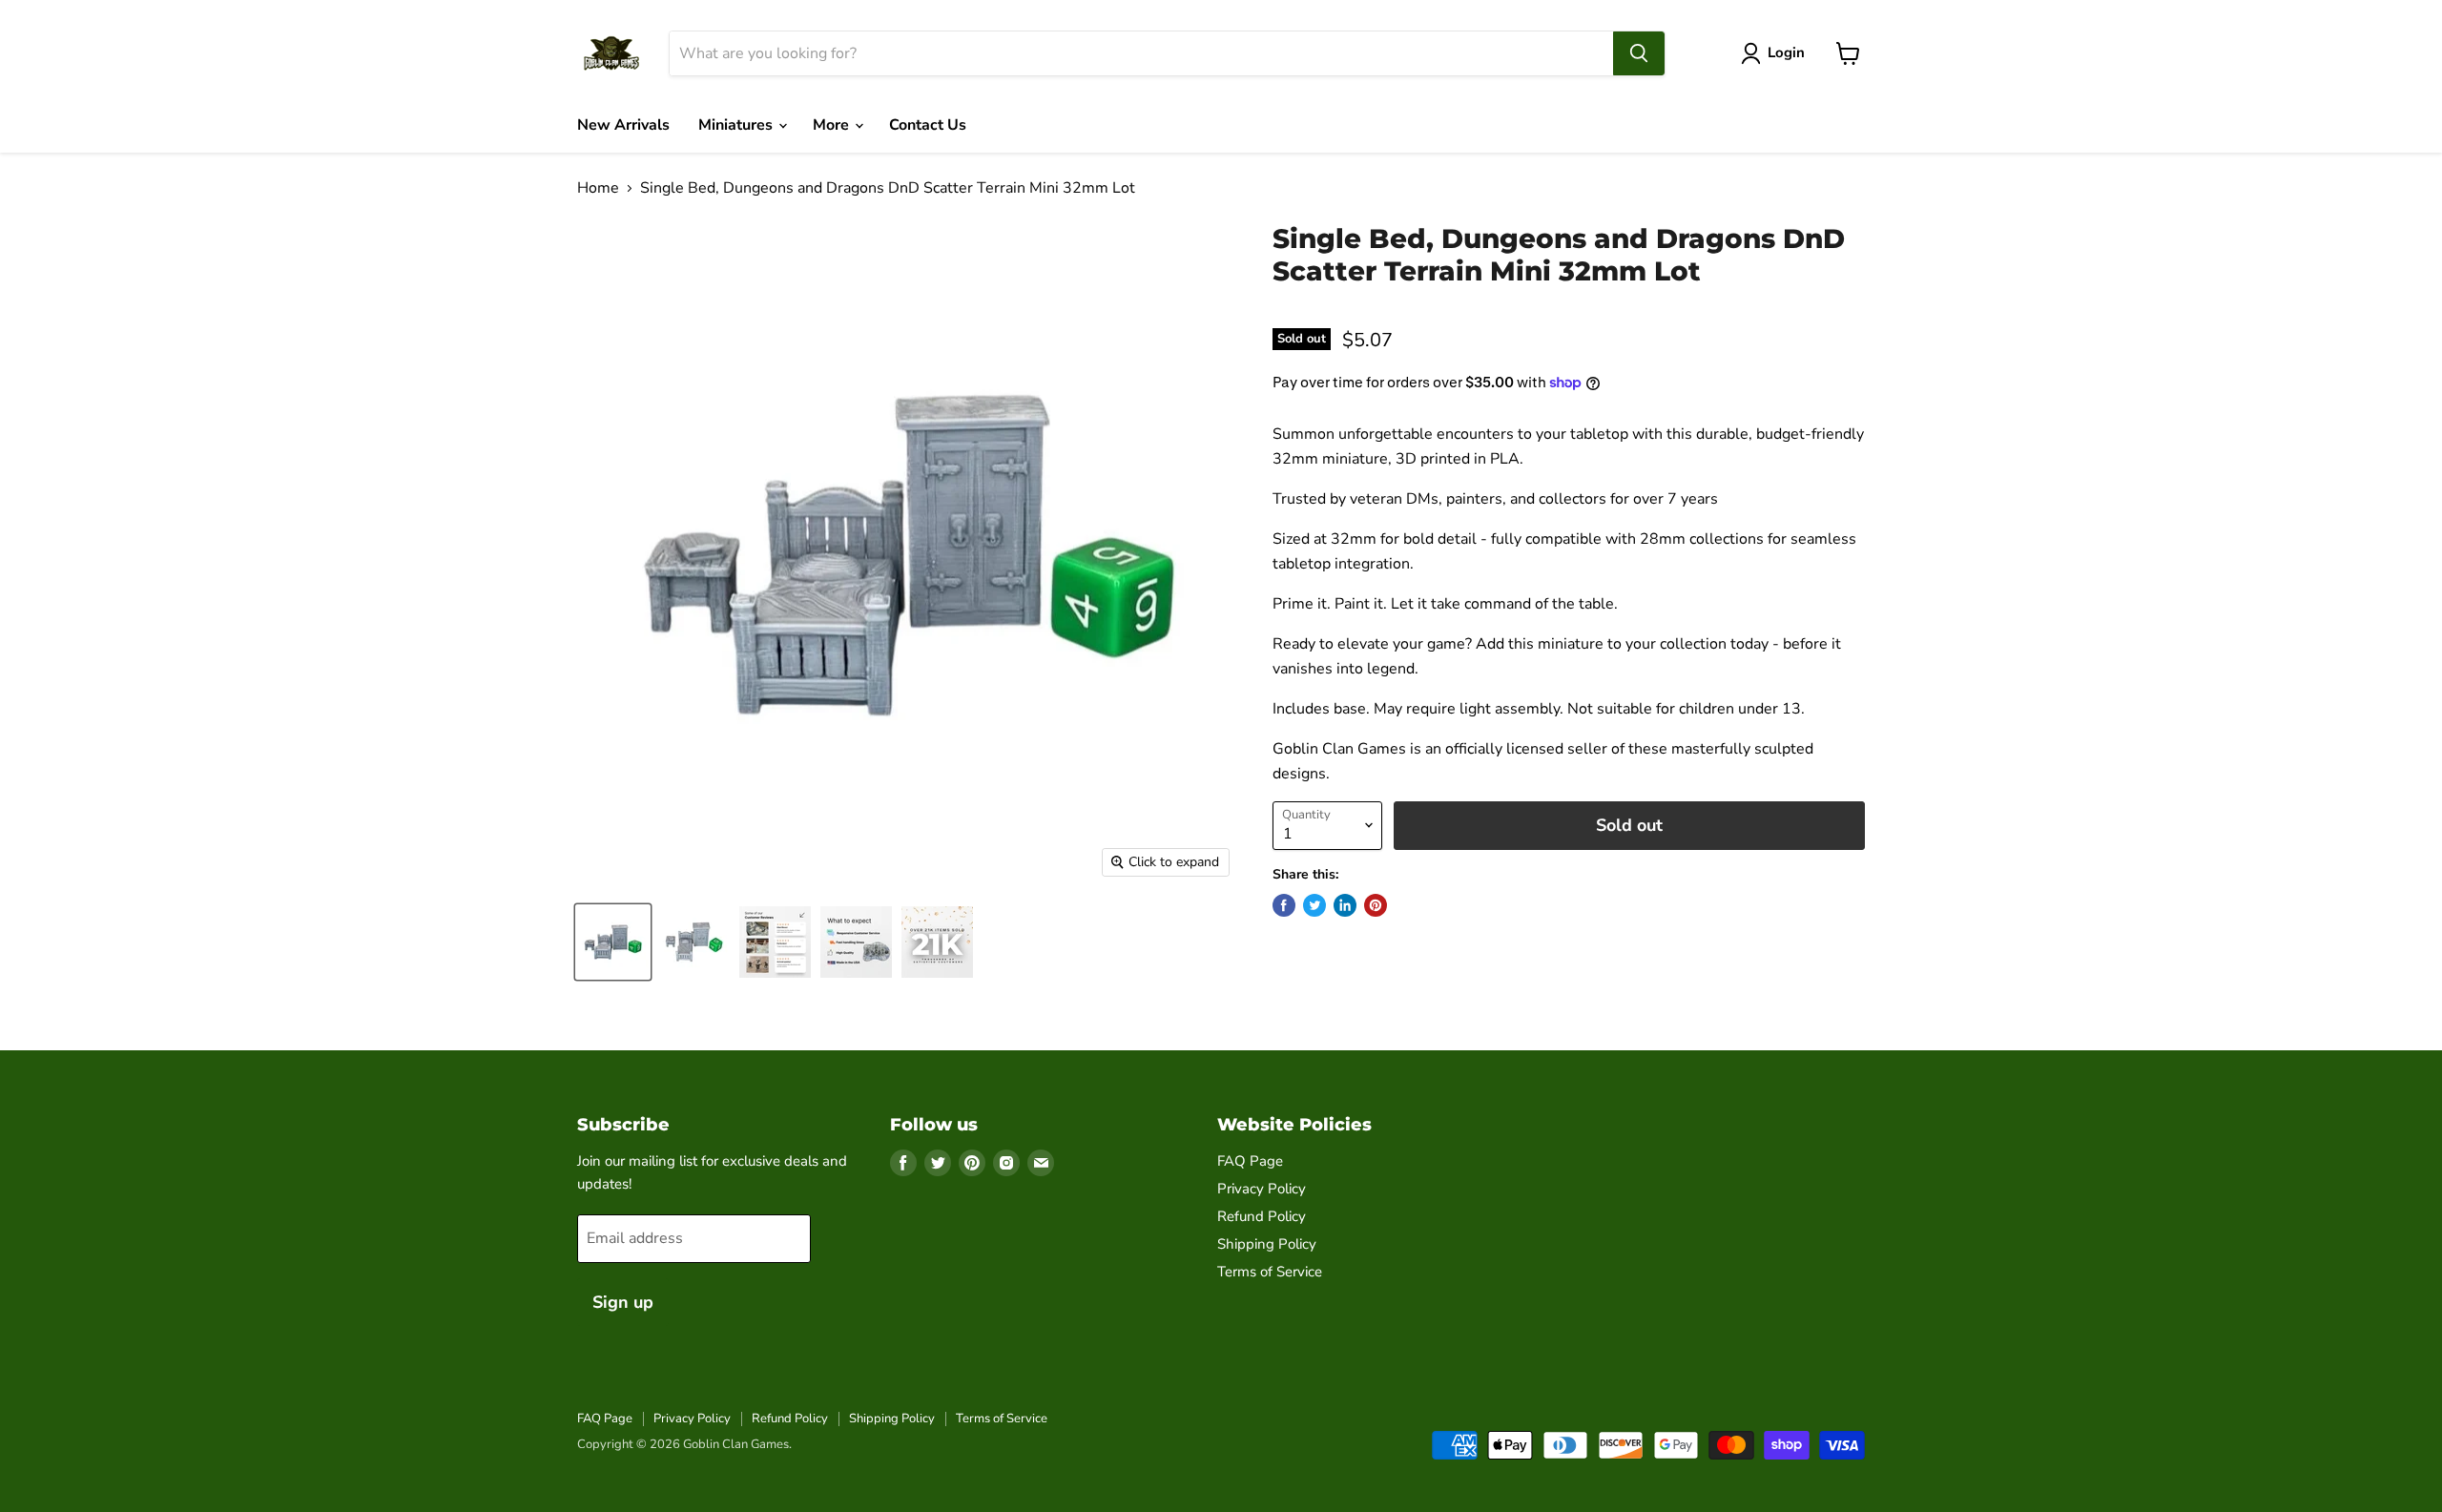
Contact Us (928, 125)
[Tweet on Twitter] (1314, 905)
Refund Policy (1262, 1216)
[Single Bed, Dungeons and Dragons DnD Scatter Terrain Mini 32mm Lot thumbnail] (613, 942)
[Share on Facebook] (1284, 905)
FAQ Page (1250, 1161)
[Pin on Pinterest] (1376, 905)
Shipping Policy (1267, 1244)
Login (1786, 52)
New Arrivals (623, 125)
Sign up (623, 1302)
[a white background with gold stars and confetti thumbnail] (937, 942)
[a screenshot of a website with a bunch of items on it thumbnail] (775, 942)
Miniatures (737, 125)
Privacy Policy (1262, 1189)
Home (598, 188)
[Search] (1639, 53)
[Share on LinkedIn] (1345, 905)
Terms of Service (1270, 1272)
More (833, 125)
